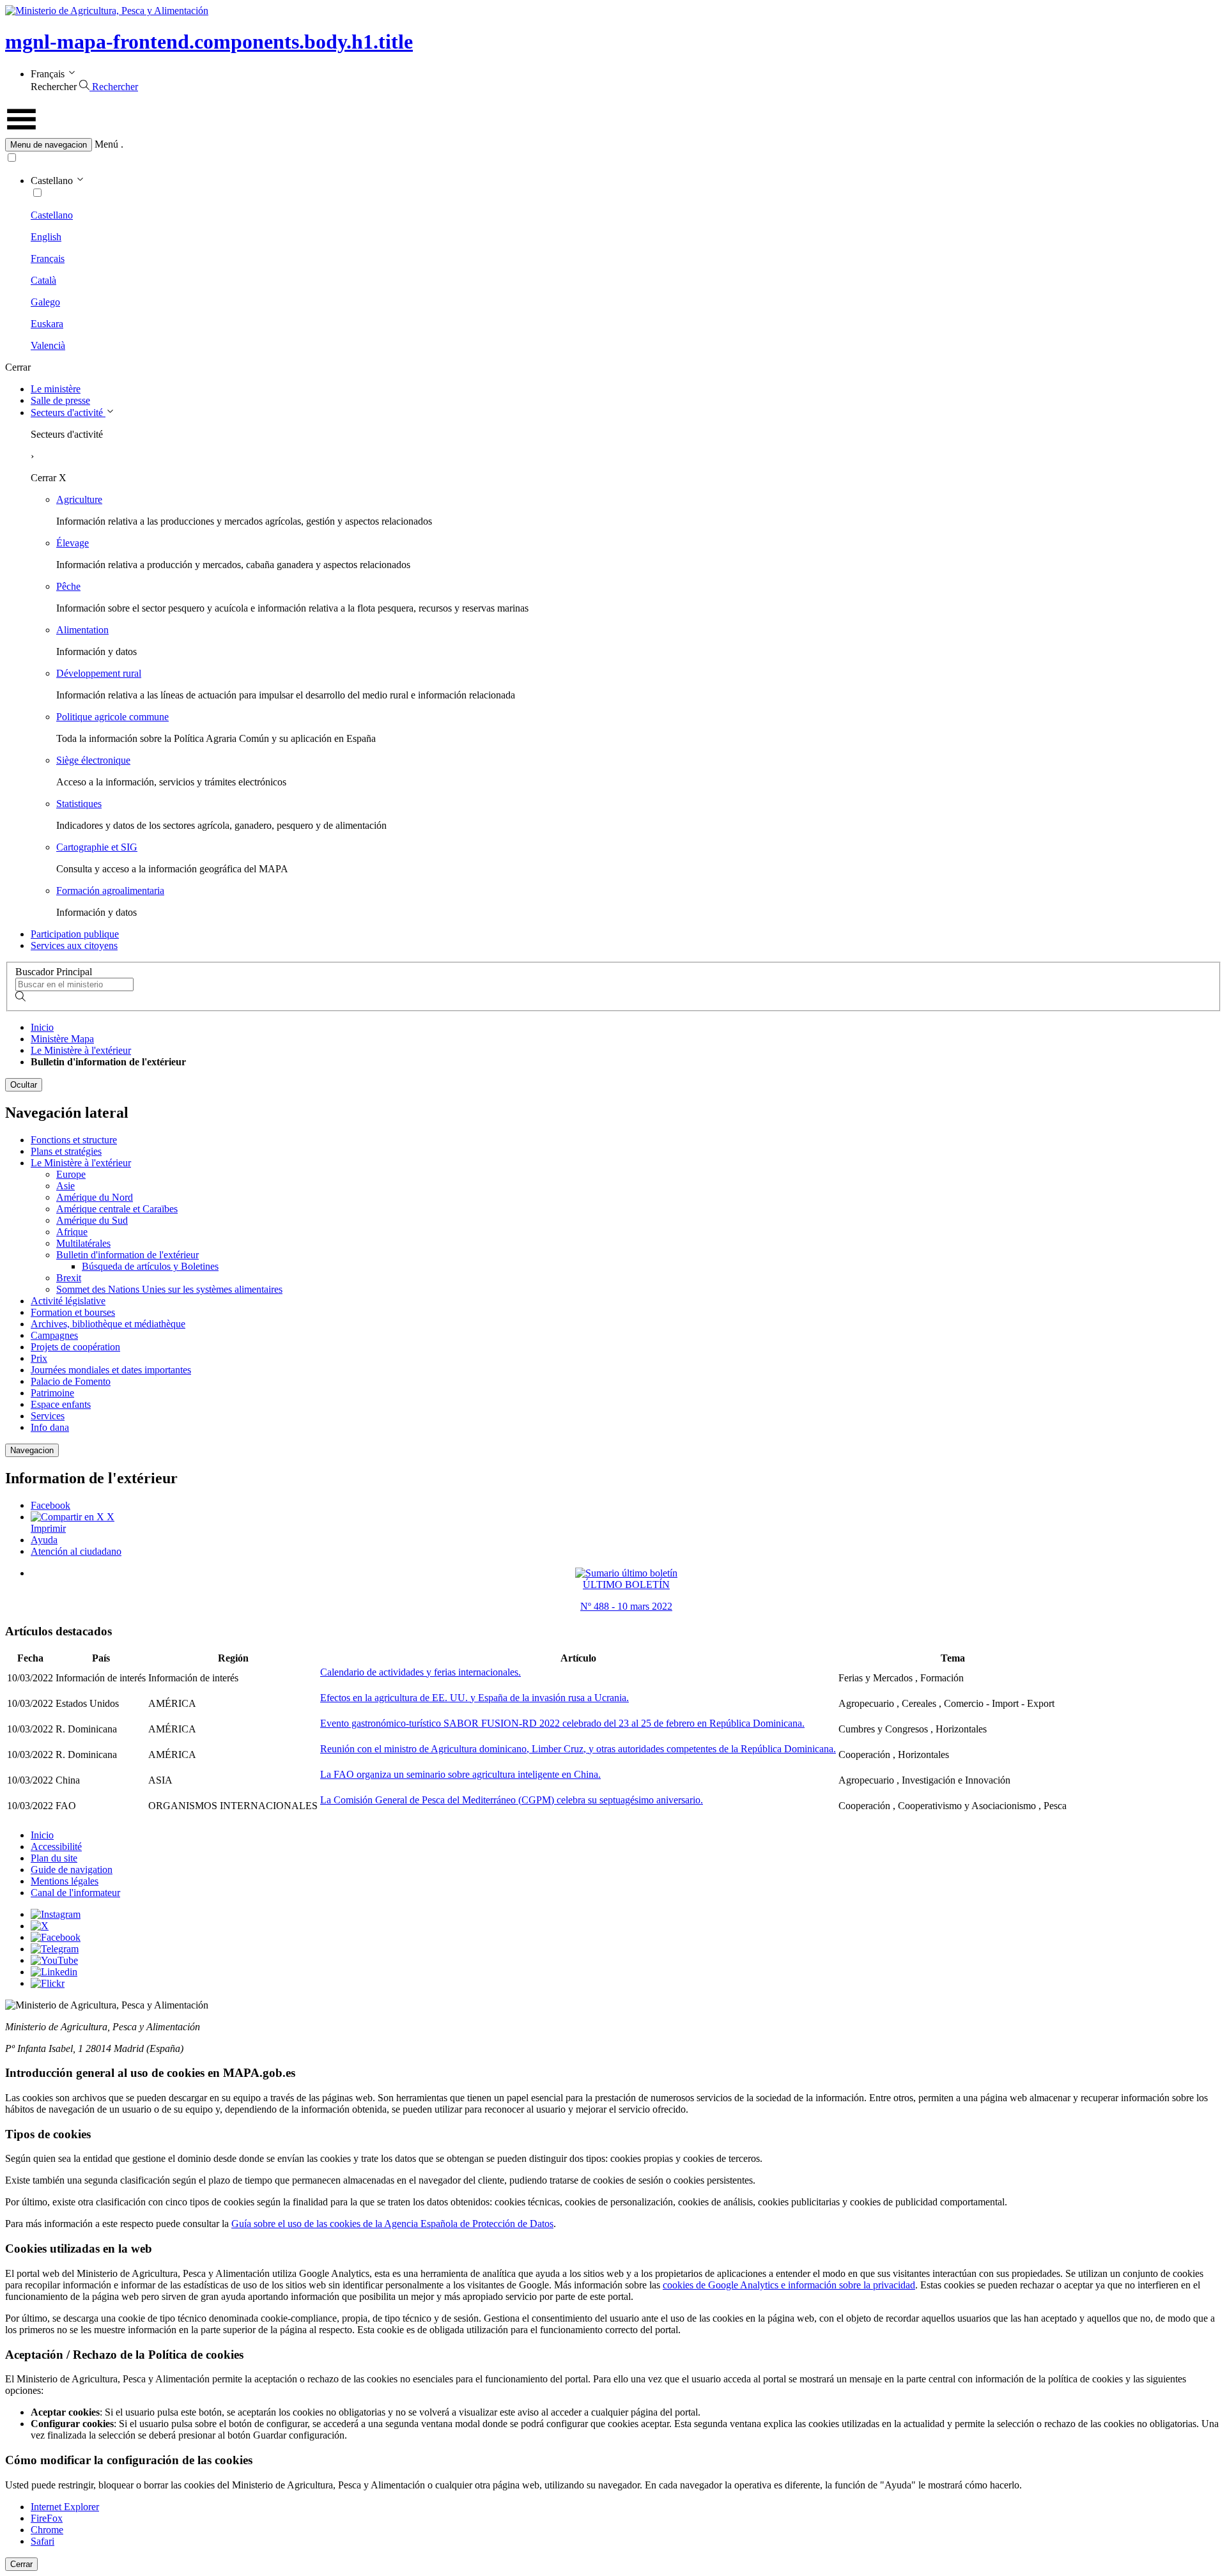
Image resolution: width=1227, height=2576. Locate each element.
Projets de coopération (75, 1347)
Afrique (72, 1232)
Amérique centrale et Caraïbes (117, 1209)
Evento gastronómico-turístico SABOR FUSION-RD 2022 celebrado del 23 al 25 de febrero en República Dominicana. (562, 1723)
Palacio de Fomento (71, 1381)
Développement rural (99, 673)
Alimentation (82, 630)
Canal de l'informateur (75, 1893)
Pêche (68, 586)
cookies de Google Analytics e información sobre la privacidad (789, 2285)
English (46, 237)
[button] (613, 145)
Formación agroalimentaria (110, 891)
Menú (106, 144)
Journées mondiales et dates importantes (111, 1370)
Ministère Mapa (62, 1039)
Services (48, 1416)
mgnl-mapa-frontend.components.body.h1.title (209, 42)
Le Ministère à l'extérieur (81, 1050)
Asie (66, 1186)
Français (48, 258)
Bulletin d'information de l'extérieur (127, 1255)
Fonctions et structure (74, 1140)
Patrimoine (52, 1393)
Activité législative (68, 1301)
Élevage (73, 543)
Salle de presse (60, 400)
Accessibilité (56, 1847)
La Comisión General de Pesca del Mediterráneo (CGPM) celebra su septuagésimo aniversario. (512, 1800)
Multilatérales (83, 1243)
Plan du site (54, 1858)
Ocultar (24, 1085)
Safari (42, 2541)
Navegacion (32, 1450)
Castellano (52, 215)
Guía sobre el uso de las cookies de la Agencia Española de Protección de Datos (392, 2224)
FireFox (47, 2518)
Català (43, 280)
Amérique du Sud (92, 1220)
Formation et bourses (73, 1312)
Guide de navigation (72, 1870)
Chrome (47, 2530)
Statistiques (79, 804)
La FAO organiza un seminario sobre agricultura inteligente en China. (460, 1774)
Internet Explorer (65, 2507)
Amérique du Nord (95, 1197)
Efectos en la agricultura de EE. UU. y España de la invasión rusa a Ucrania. (475, 1698)
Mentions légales (65, 1881)
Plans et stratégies (66, 1151)
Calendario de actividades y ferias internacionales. (421, 1672)
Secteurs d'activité (68, 413)
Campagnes (54, 1335)
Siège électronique (93, 760)
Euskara (47, 324)
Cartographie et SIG (97, 847)
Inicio (42, 1027)
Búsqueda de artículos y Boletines (150, 1266)
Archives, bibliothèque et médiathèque (108, 1324)
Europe (71, 1174)
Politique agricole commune (112, 717)
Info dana (50, 1427)
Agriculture (79, 499)
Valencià (48, 345)
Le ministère (56, 389)
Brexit (69, 1278)
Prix (39, 1358)
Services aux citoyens (74, 945)
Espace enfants (61, 1404)
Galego (45, 302)
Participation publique (75, 934)
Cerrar (21, 2564)
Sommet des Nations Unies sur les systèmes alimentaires (169, 1289)
